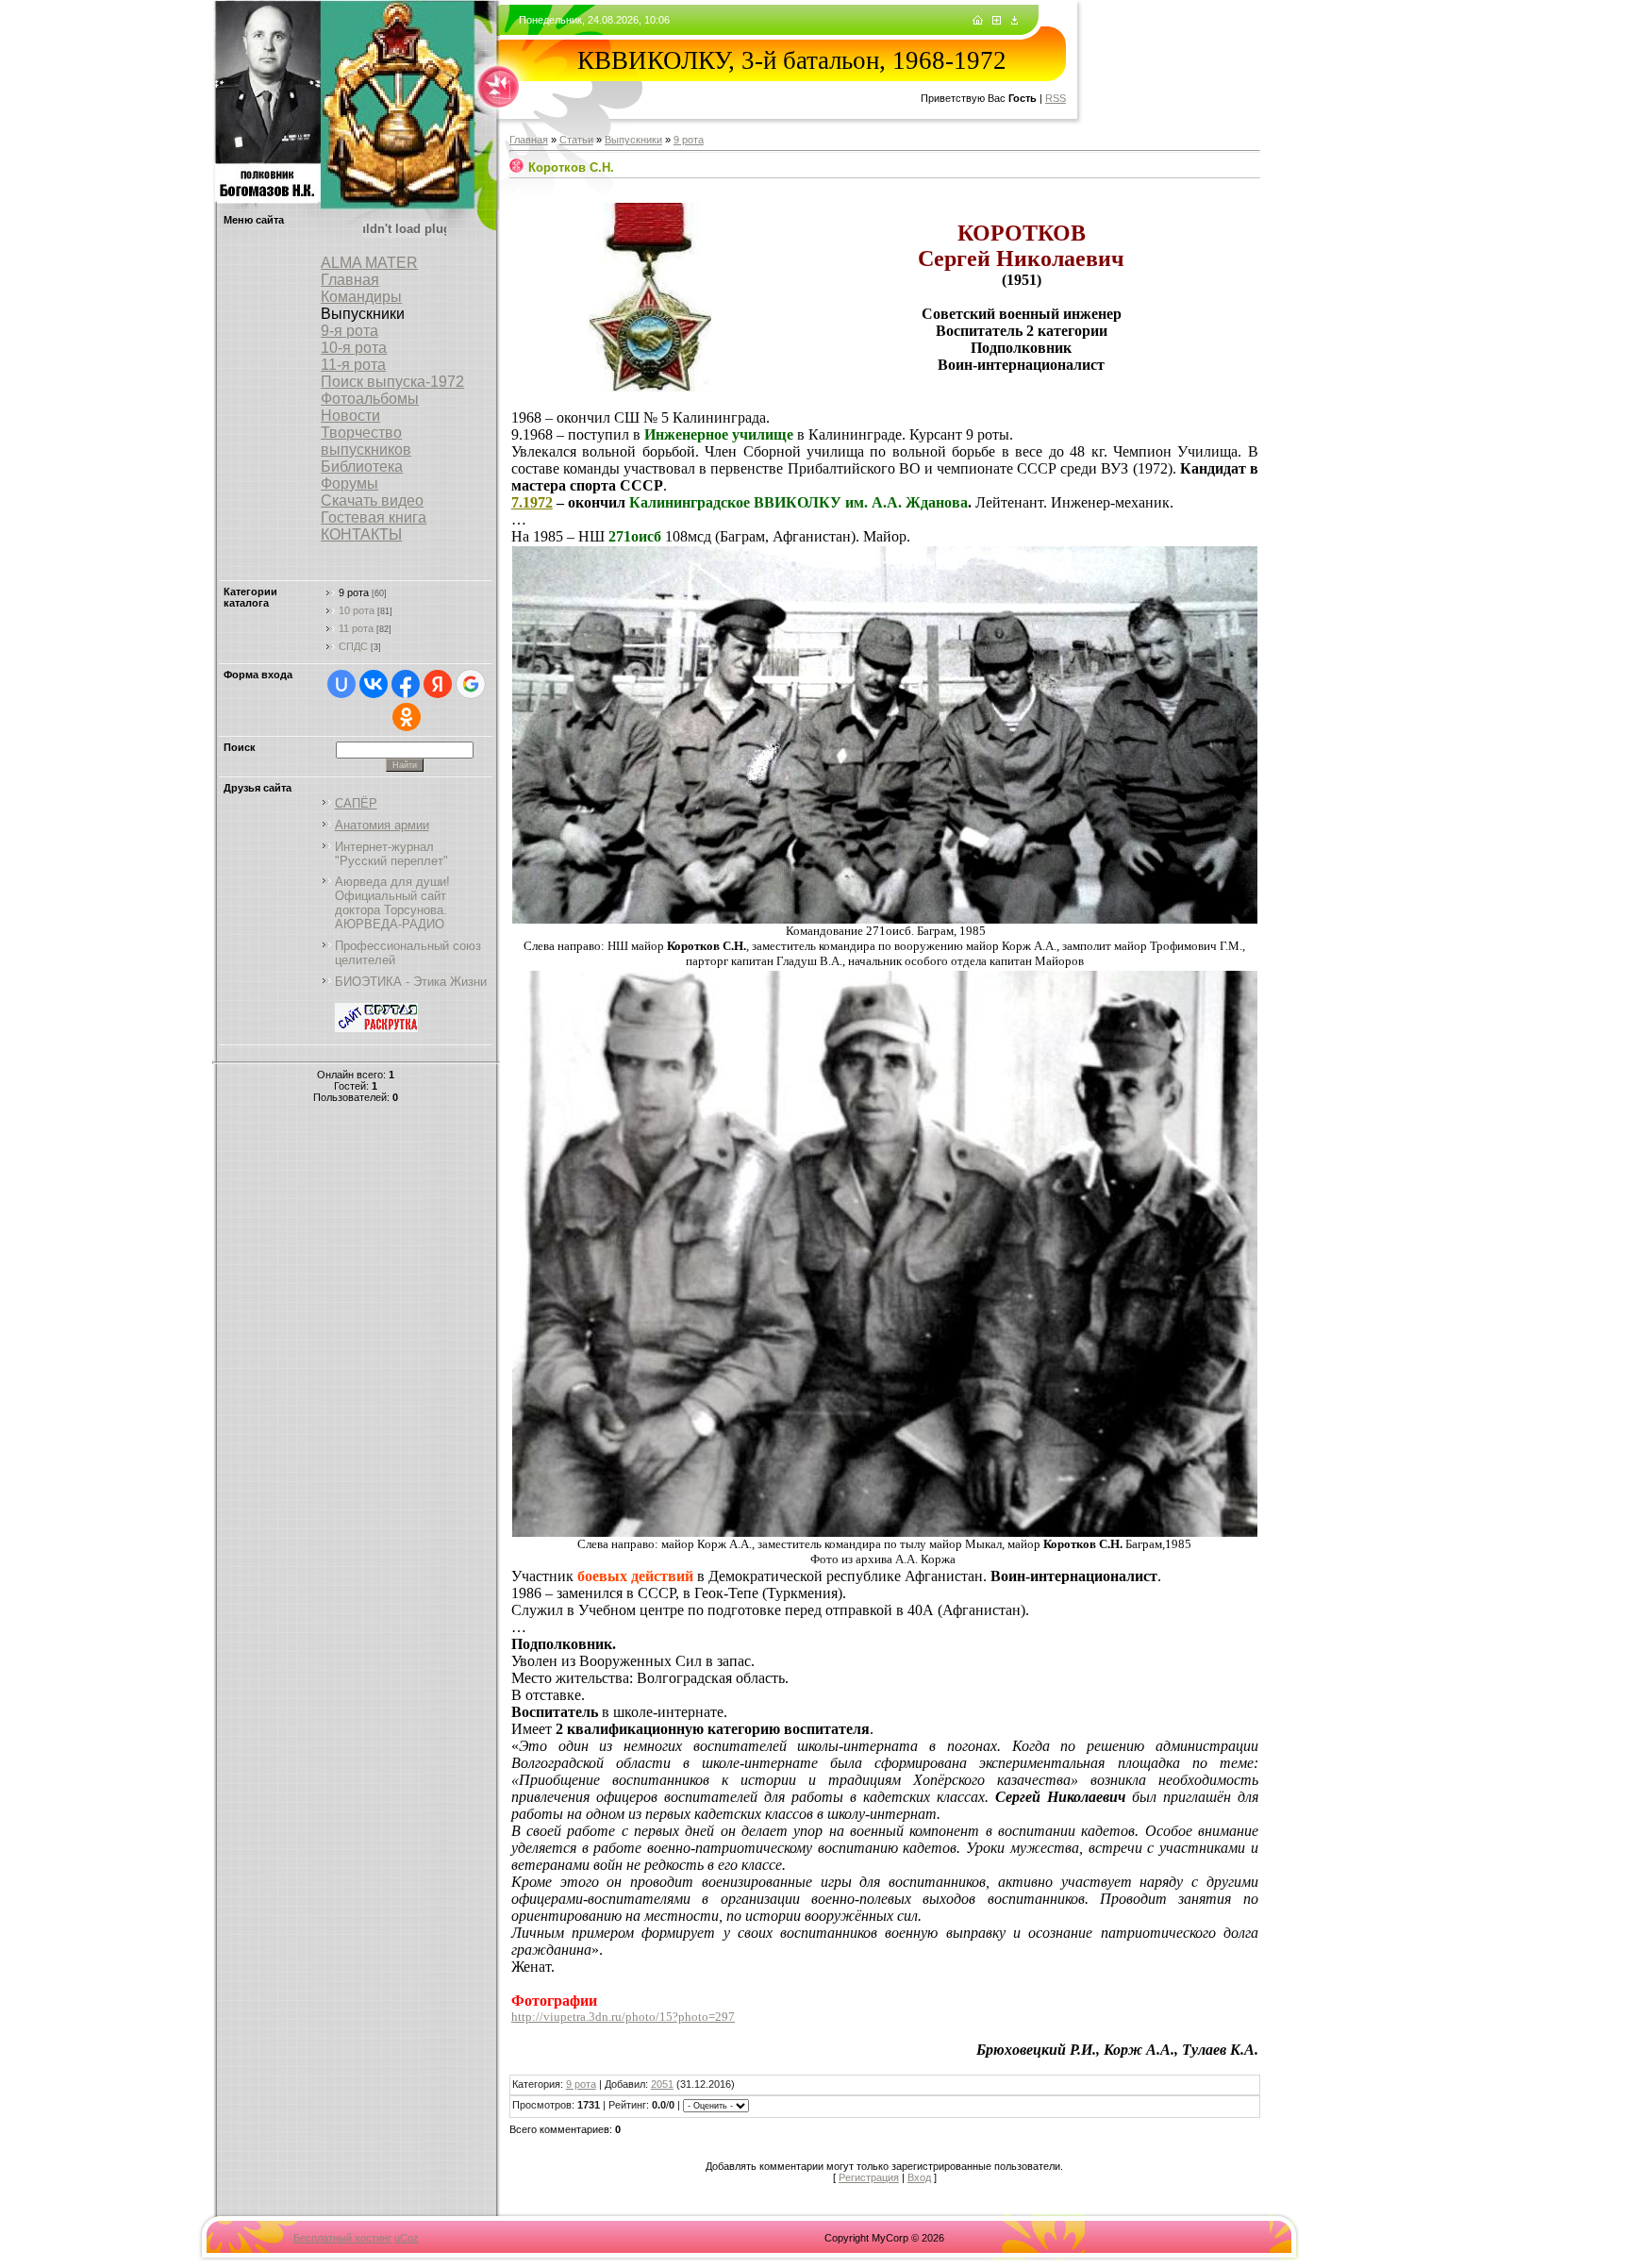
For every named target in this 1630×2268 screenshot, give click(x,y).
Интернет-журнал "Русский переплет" (391, 854)
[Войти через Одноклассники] (407, 717)
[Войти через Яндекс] (438, 684)
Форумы (349, 484)
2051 (662, 2084)
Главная (350, 280)
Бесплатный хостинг (342, 2238)
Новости (350, 416)
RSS (1056, 98)
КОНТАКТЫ (361, 534)
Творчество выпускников (366, 441)
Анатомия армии (382, 825)
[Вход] (1015, 21)
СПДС (353, 646)
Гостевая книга (374, 517)
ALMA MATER (369, 263)
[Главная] (978, 21)
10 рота (357, 610)
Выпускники (633, 140)
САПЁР (356, 803)
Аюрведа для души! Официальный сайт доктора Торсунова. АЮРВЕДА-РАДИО (392, 903)
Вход (919, 2177)
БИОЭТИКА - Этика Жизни (411, 982)
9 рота (354, 592)
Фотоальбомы (370, 399)
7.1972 (532, 502)
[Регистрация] (997, 21)
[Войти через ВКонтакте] (374, 684)
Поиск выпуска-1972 (392, 382)
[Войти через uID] (341, 684)
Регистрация (869, 2177)
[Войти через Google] (471, 684)
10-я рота (354, 348)
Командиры (361, 297)
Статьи (576, 140)
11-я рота (353, 365)
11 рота (356, 628)
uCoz (407, 2238)
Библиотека (362, 467)
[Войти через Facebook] (406, 684)
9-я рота (349, 331)
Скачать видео (372, 500)
